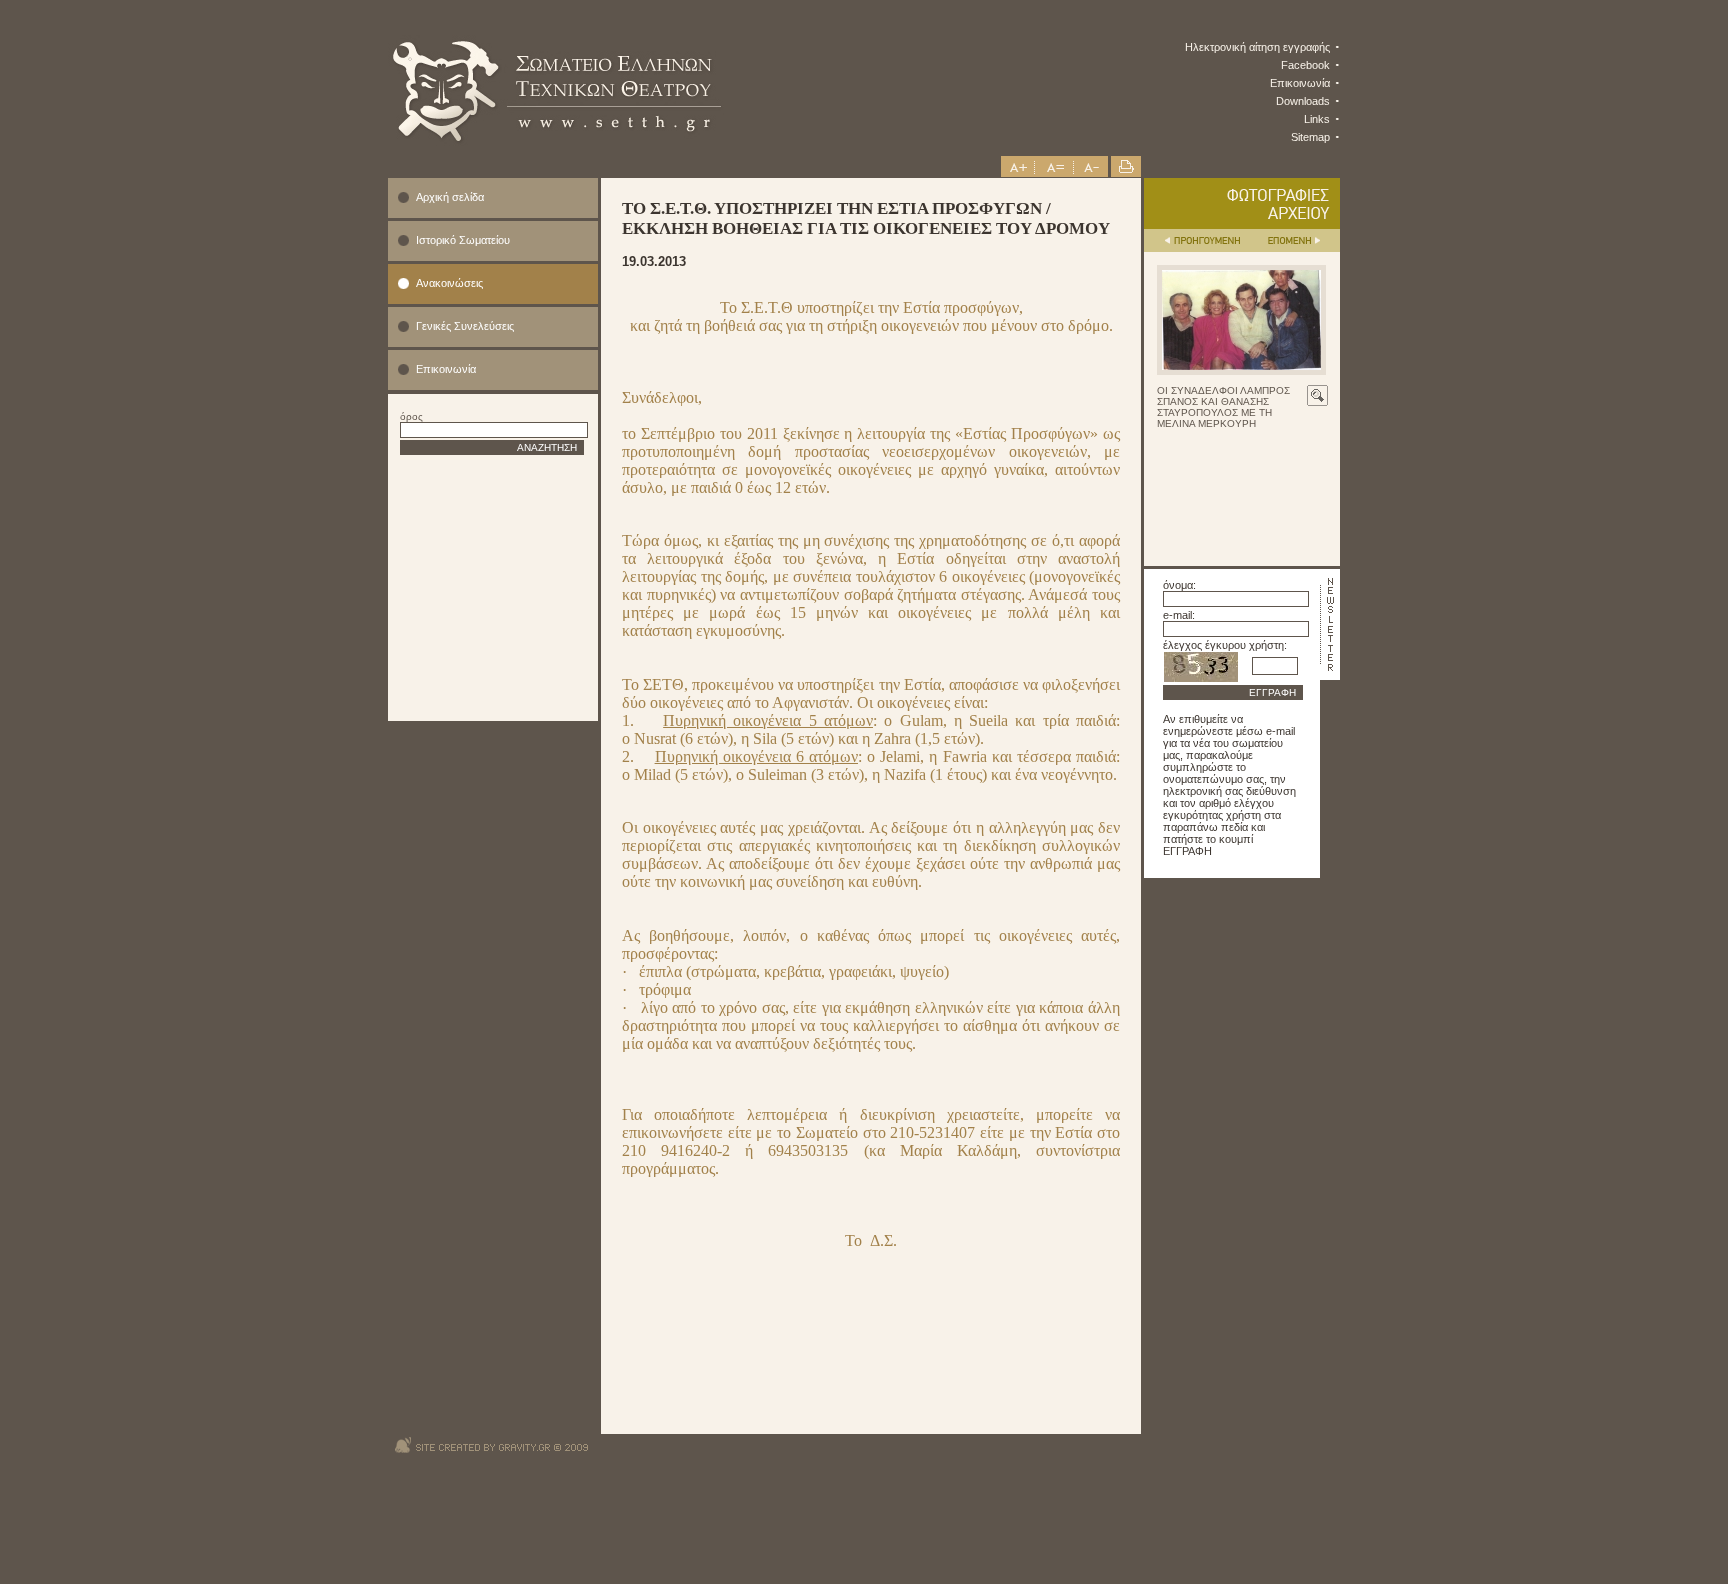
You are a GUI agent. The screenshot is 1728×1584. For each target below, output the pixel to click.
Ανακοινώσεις (449, 283)
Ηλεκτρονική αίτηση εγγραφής (1257, 47)
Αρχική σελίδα (450, 197)
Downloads (1303, 101)
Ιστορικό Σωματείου (463, 240)
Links (1317, 119)
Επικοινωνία (1300, 83)
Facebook (1305, 65)
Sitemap (1310, 137)
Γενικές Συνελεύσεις (465, 326)
